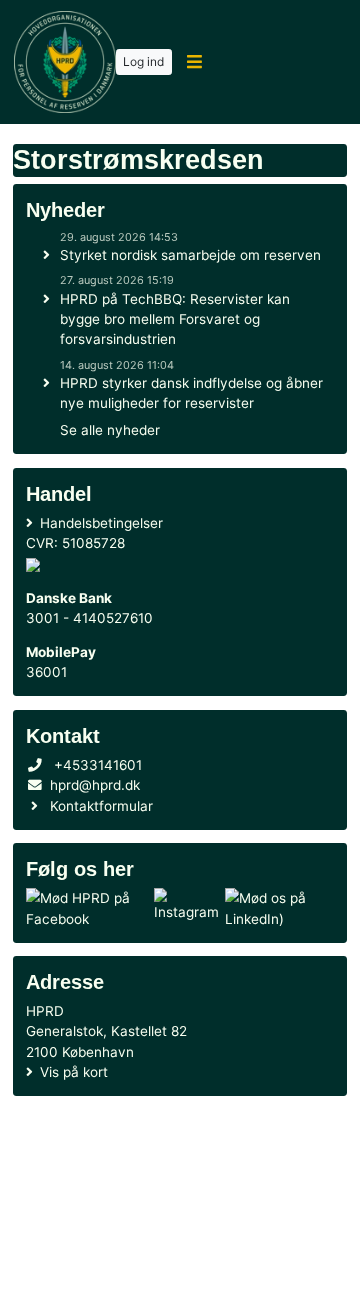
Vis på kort (74, 1072)
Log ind (143, 61)
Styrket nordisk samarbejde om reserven (190, 255)
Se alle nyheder (110, 430)
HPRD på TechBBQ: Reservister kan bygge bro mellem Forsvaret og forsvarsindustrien (175, 319)
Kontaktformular (101, 806)
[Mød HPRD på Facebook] (86, 908)
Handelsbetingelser (101, 523)
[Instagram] (186, 908)
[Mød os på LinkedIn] (275, 908)
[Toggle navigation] (194, 62)
